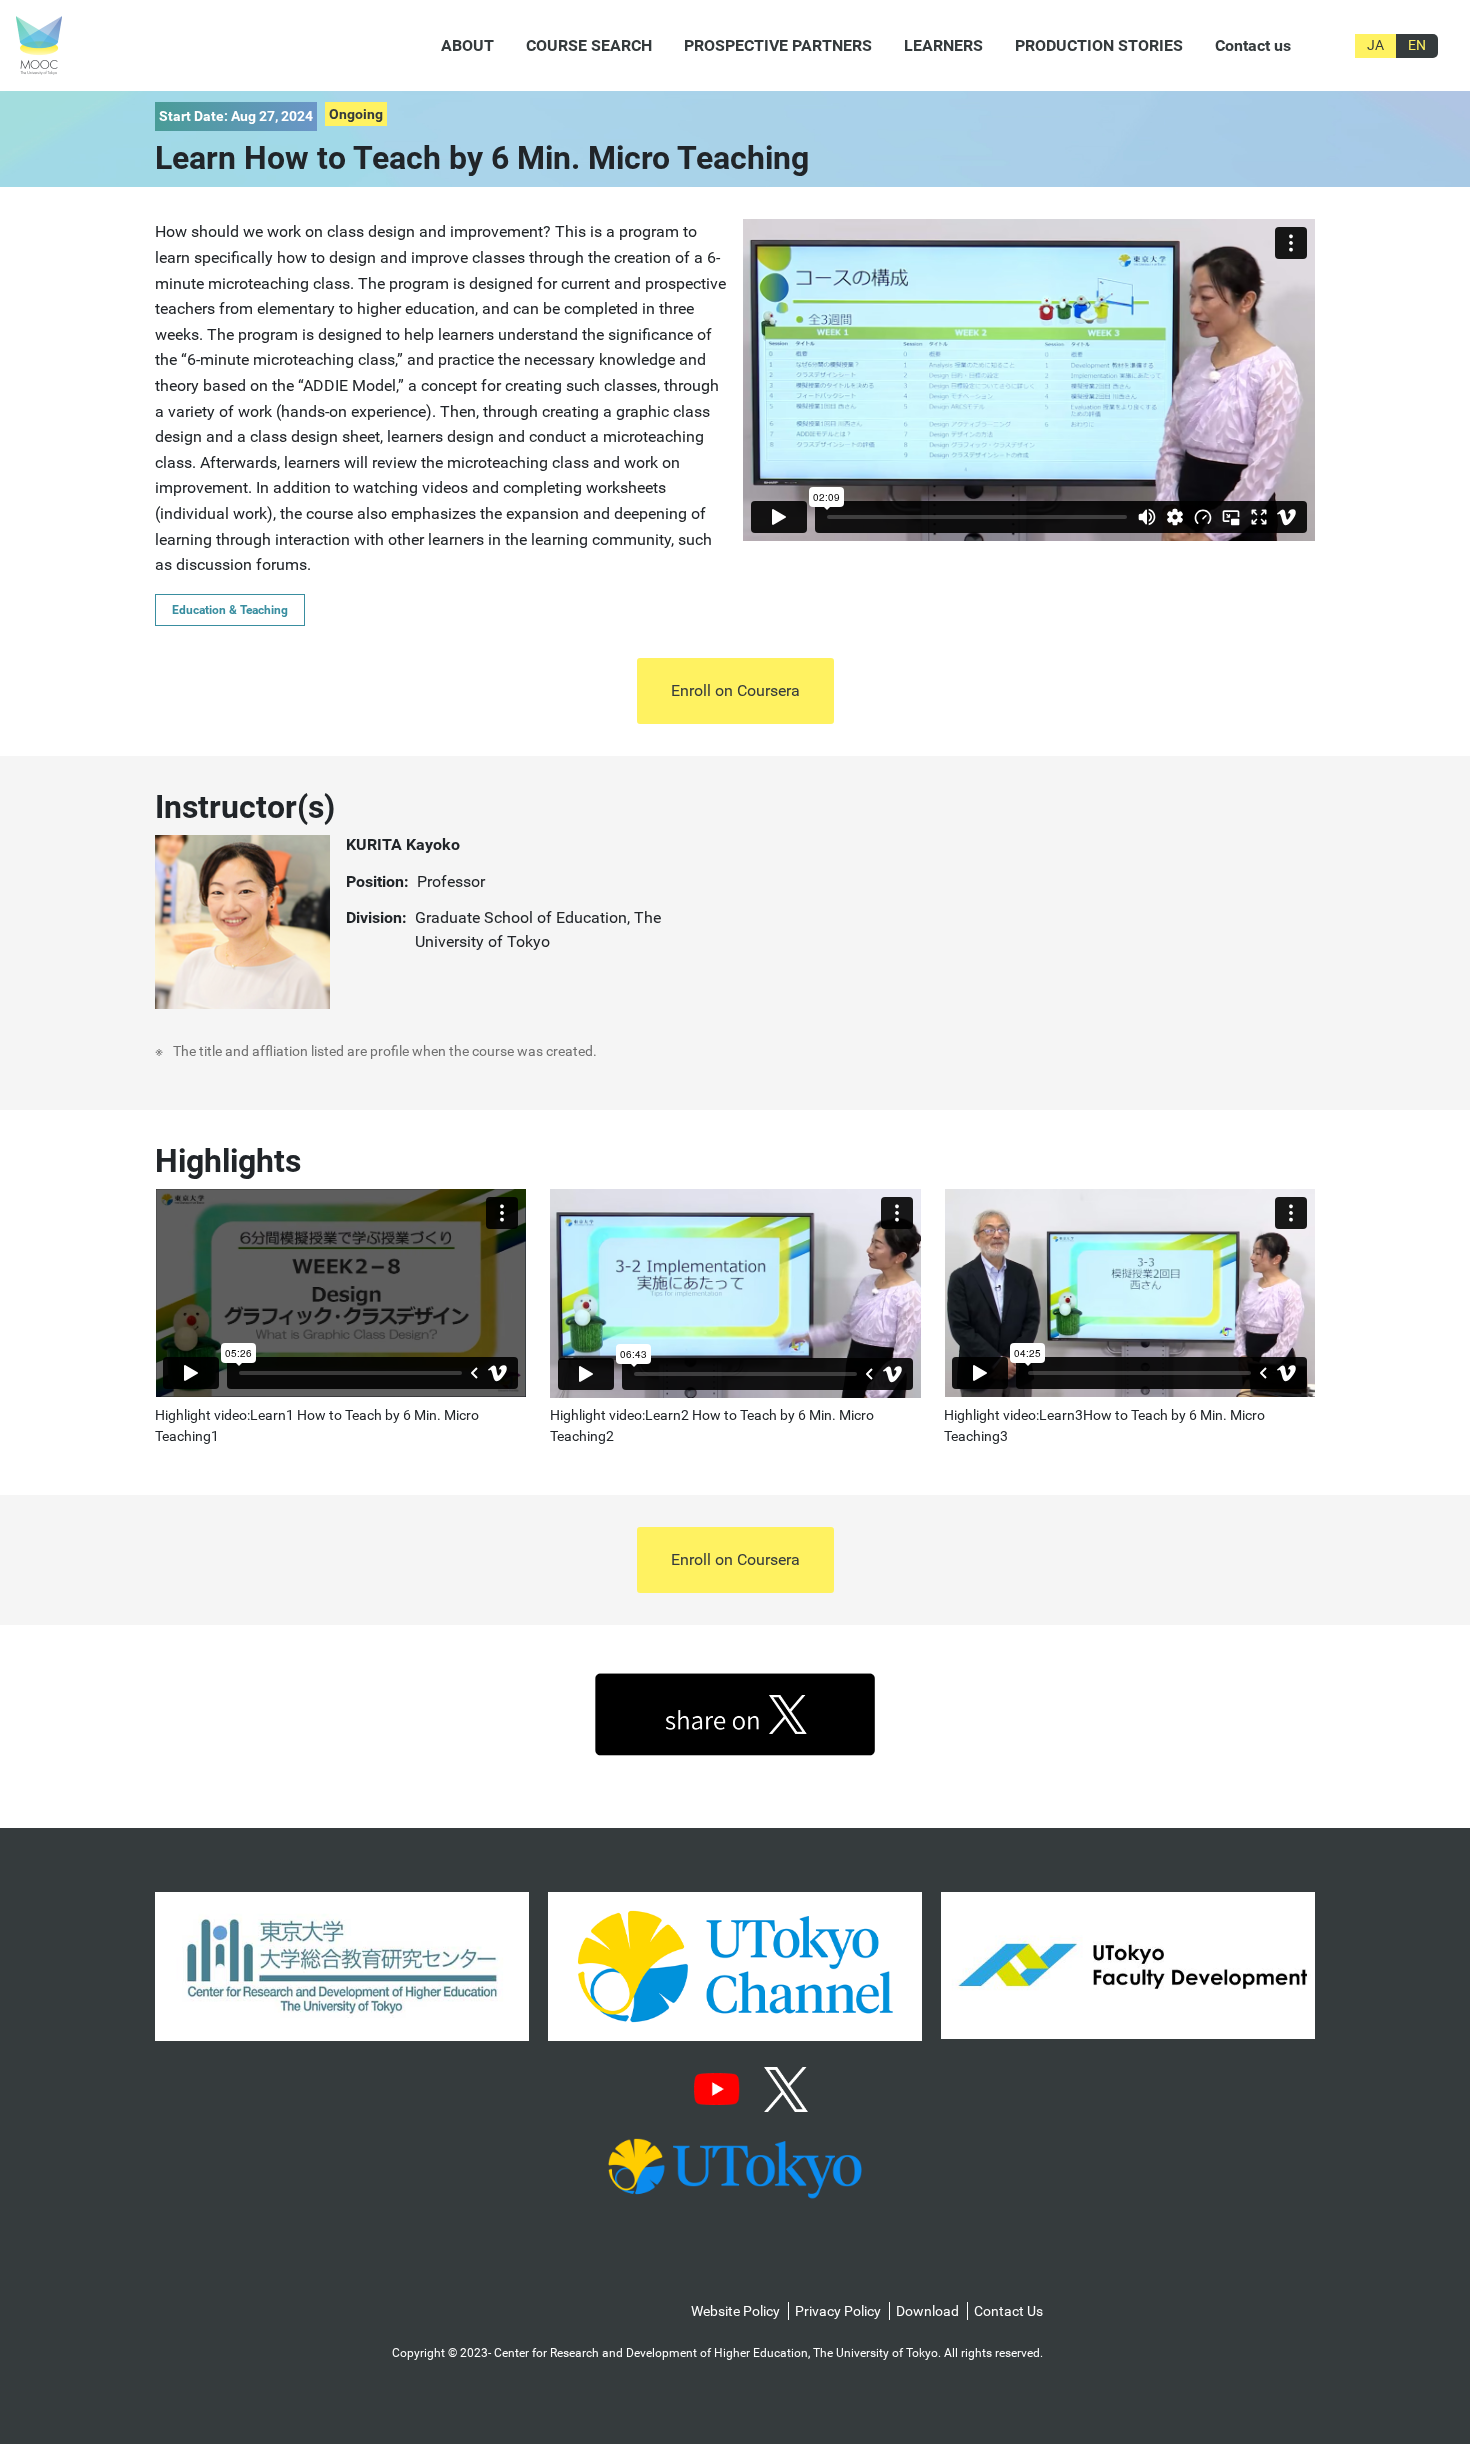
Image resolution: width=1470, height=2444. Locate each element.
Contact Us (1008, 2311)
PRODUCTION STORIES (1099, 45)
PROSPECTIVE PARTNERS (778, 45)
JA (1375, 45)
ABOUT (467, 45)
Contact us (1253, 45)
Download (927, 2311)
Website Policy (735, 2311)
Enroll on (735, 690)
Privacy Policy (838, 2311)
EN (1417, 45)
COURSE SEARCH (589, 45)
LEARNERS (943, 45)
